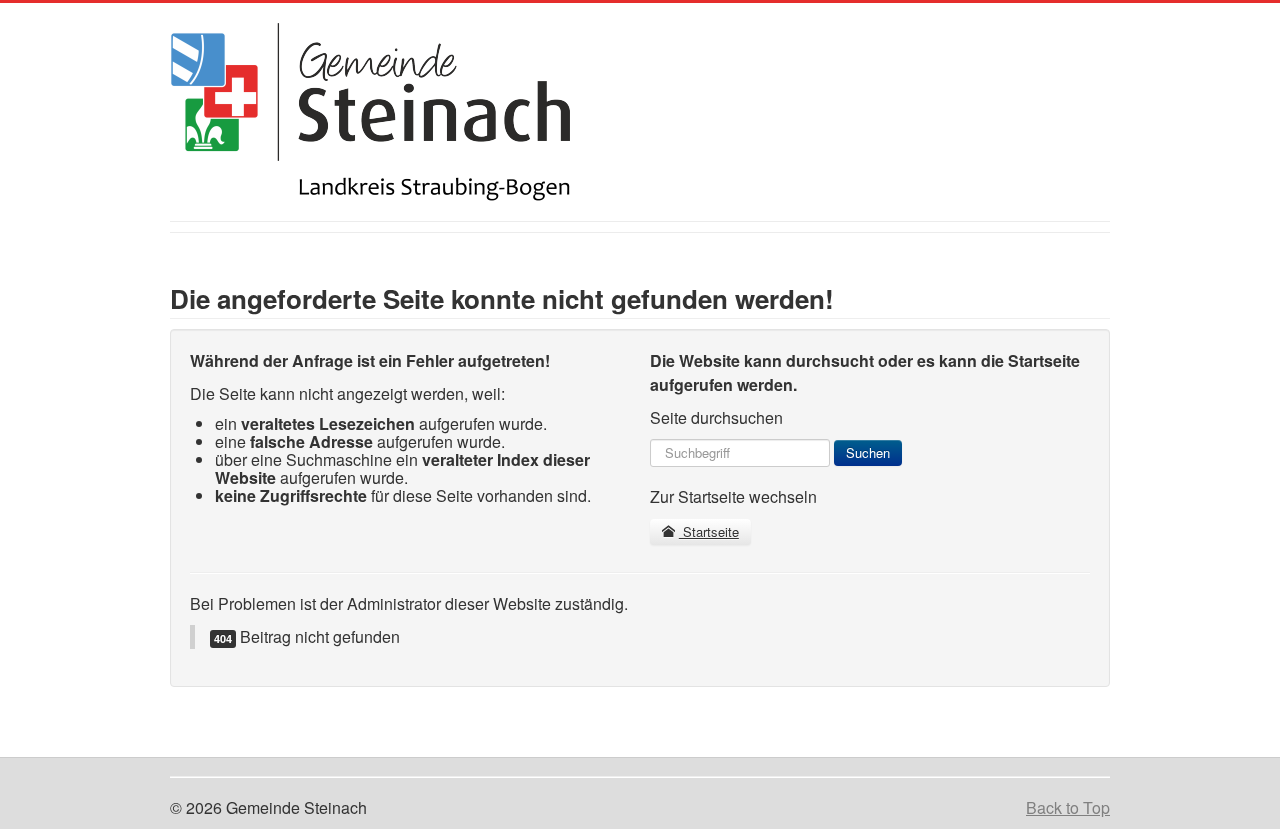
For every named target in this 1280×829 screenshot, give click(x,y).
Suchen (868, 452)
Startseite (709, 531)
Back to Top (1068, 807)
